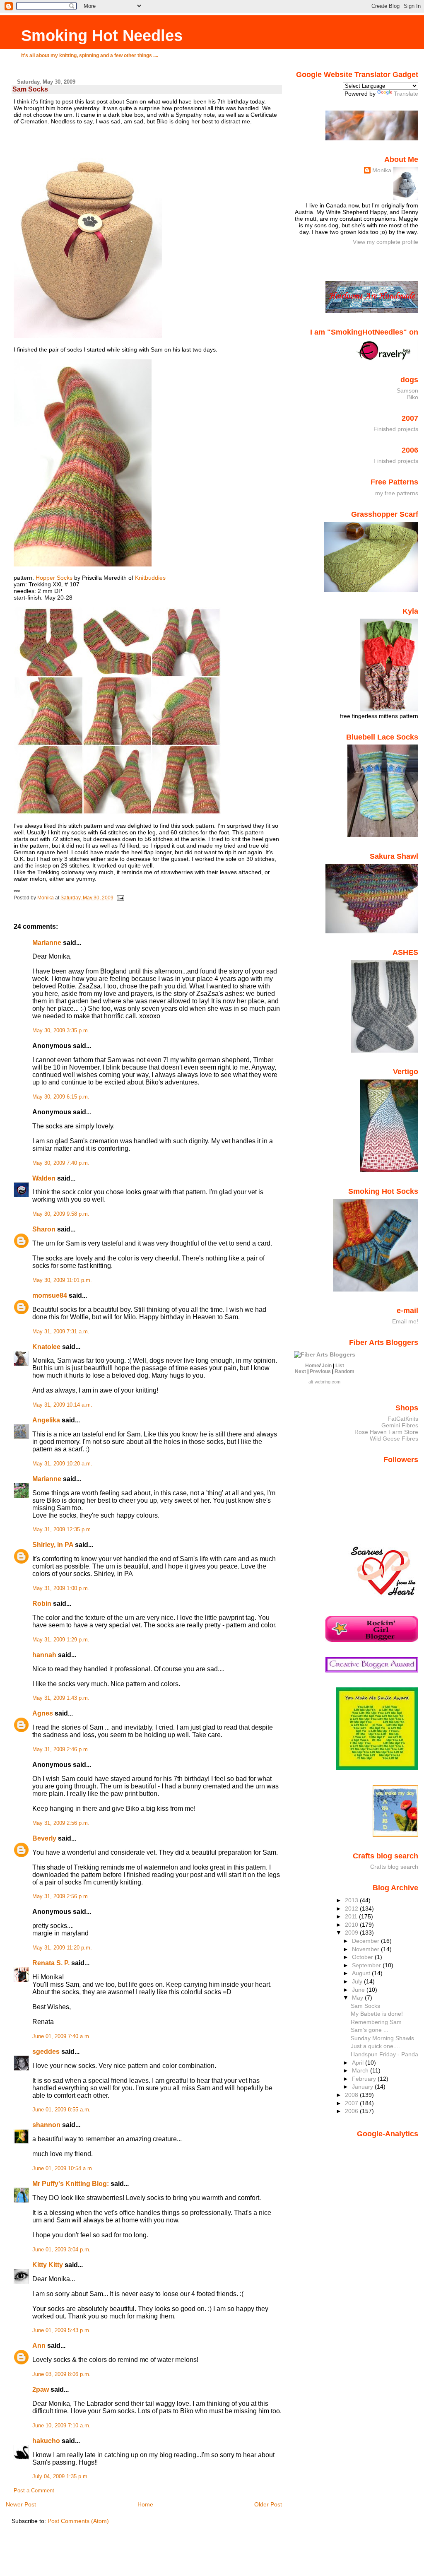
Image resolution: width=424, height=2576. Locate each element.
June (359, 1990)
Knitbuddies (150, 578)
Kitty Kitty (48, 2265)
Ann (39, 2346)
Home (145, 2504)
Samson (407, 390)
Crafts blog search (394, 1867)
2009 (352, 1933)
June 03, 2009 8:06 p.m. (61, 2374)
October (363, 1957)
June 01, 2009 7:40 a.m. (61, 2036)
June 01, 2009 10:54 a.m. (63, 2169)
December (366, 1941)
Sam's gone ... (370, 2030)
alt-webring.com (324, 1382)
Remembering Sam (376, 2022)
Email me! (405, 1321)
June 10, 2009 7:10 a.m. (61, 2426)
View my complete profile (385, 242)
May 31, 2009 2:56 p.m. (61, 1823)
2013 (352, 1900)
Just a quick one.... (375, 2046)
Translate (406, 94)
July (358, 1981)
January (363, 2087)
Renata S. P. (51, 1963)
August (362, 1973)
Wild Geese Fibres (394, 1439)
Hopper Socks (54, 578)
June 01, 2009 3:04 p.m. (61, 2250)
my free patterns (397, 493)
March (361, 2070)
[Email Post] (120, 898)
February (365, 2079)
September (367, 1965)
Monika (382, 170)
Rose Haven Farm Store (386, 1432)
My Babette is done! (377, 2014)
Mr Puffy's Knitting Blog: (71, 2184)
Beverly (44, 1838)
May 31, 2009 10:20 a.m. (62, 1464)
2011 (352, 1916)
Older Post (268, 2504)
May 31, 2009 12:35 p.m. (62, 1530)
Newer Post (21, 2504)
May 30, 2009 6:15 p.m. (61, 1097)
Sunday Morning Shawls (382, 2038)
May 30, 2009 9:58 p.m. (61, 1214)
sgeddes (46, 2052)
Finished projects (396, 429)
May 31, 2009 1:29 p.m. (61, 1640)
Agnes (43, 1713)
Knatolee (46, 1347)
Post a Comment (34, 2491)
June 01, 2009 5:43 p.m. (61, 2330)
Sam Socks (365, 2006)
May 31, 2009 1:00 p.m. (61, 1588)
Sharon (44, 1229)
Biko (413, 397)
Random (344, 1371)
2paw (41, 2389)
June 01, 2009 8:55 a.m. (61, 2110)
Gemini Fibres (400, 1425)
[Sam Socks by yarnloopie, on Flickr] (117, 812)
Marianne (47, 943)
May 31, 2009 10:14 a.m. (62, 1405)
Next (300, 1371)
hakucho (46, 2441)
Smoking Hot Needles (102, 35)
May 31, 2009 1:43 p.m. (61, 1698)
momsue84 (50, 1295)
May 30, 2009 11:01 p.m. (62, 1280)
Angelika (46, 1420)
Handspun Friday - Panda (384, 2054)
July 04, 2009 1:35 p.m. (61, 2477)
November (366, 1949)
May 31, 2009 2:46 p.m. (61, 1749)
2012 (352, 1909)
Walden (44, 1178)
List (340, 1366)
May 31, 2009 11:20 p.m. (62, 1948)
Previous (320, 1371)
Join (327, 1366)
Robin (42, 1604)
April (359, 2063)
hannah (44, 1655)
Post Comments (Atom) (78, 2521)
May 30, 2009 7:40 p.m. (61, 1163)
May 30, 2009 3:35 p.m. (61, 1031)
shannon (46, 2125)
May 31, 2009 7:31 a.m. (61, 1332)
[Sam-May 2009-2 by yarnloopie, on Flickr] (88, 336)
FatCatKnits (403, 1419)
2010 (352, 1925)
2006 (352, 2111)
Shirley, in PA (53, 1545)
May (358, 1998)
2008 (352, 2095)
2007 (352, 2103)
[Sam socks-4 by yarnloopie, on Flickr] (83, 564)
